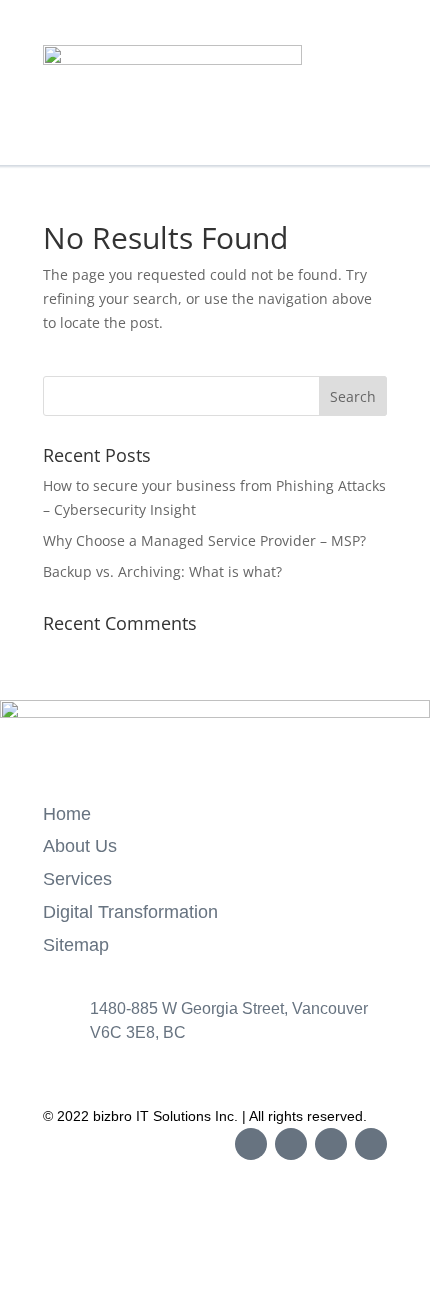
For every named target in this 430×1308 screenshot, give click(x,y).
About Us (80, 846)
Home (67, 814)
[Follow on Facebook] (251, 1144)
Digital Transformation (130, 912)
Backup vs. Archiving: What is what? (162, 571)
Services (77, 879)
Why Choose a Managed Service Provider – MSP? (204, 540)
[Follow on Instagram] (291, 1144)
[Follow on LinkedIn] (331, 1144)
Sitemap (76, 945)
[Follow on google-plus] (371, 1144)
